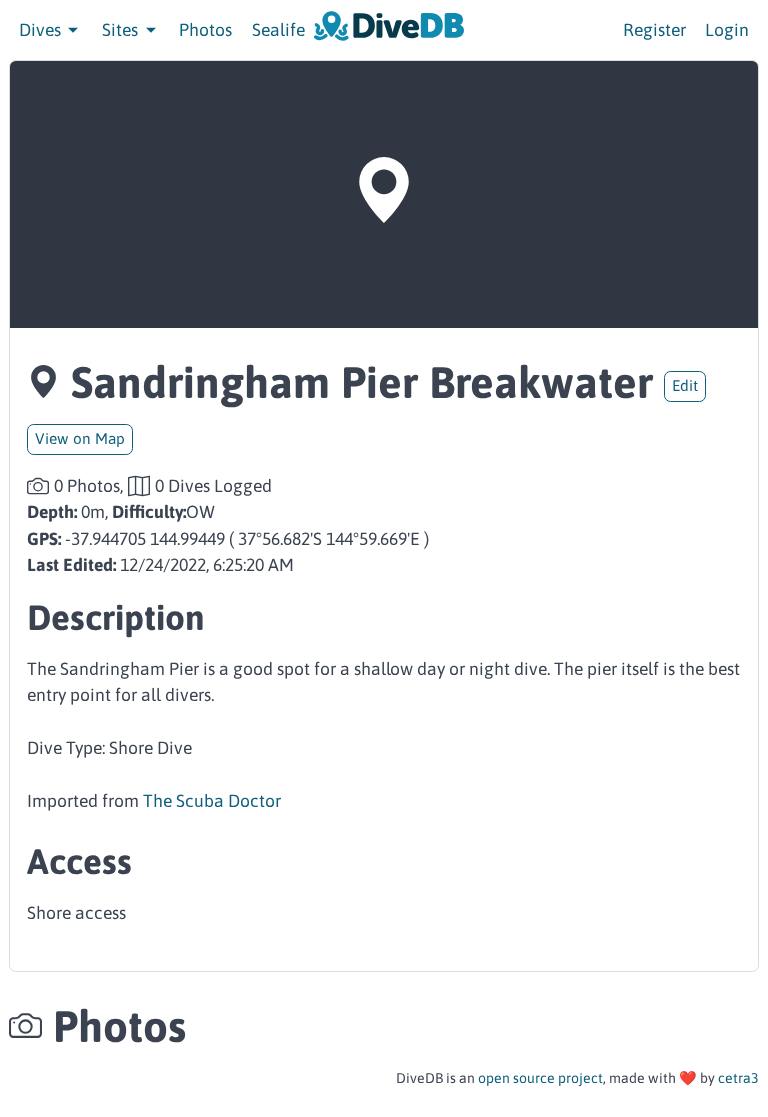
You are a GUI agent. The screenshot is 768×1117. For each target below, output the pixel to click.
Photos (205, 30)
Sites (122, 30)
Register (654, 30)
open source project (540, 1078)
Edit (685, 385)
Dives (42, 30)
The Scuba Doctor (212, 801)
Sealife (278, 30)
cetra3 (738, 1078)
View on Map (80, 438)
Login (727, 30)
